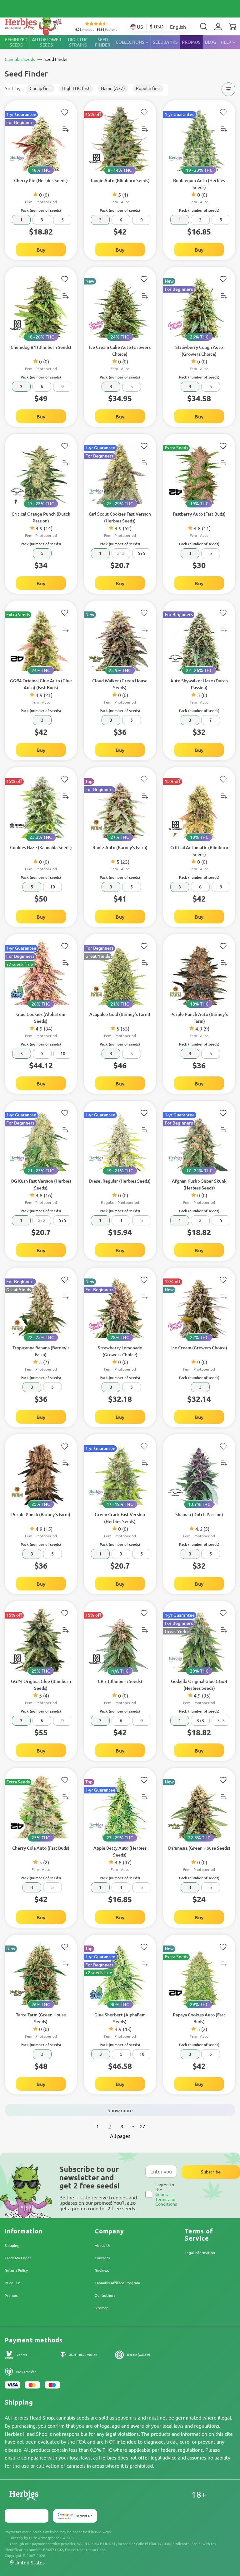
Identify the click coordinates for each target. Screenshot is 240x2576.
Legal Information (200, 2252)
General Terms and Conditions (166, 2199)
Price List (12, 2283)
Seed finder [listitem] (103, 42)
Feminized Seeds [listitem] (16, 42)
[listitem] (218, 27)
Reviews (102, 2270)
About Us (102, 2245)
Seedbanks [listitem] (165, 42)
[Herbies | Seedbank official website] (35, 25)
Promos (11, 2295)
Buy (41, 250)
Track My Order (18, 2258)
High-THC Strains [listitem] (78, 42)
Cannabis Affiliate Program (117, 2283)
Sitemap (102, 2308)
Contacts (102, 2258)
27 (142, 2126)
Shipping (12, 2245)
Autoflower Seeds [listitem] (47, 42)
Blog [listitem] (211, 42)
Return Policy (16, 2270)
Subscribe (211, 2172)
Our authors (105, 2295)
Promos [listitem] (191, 42)
